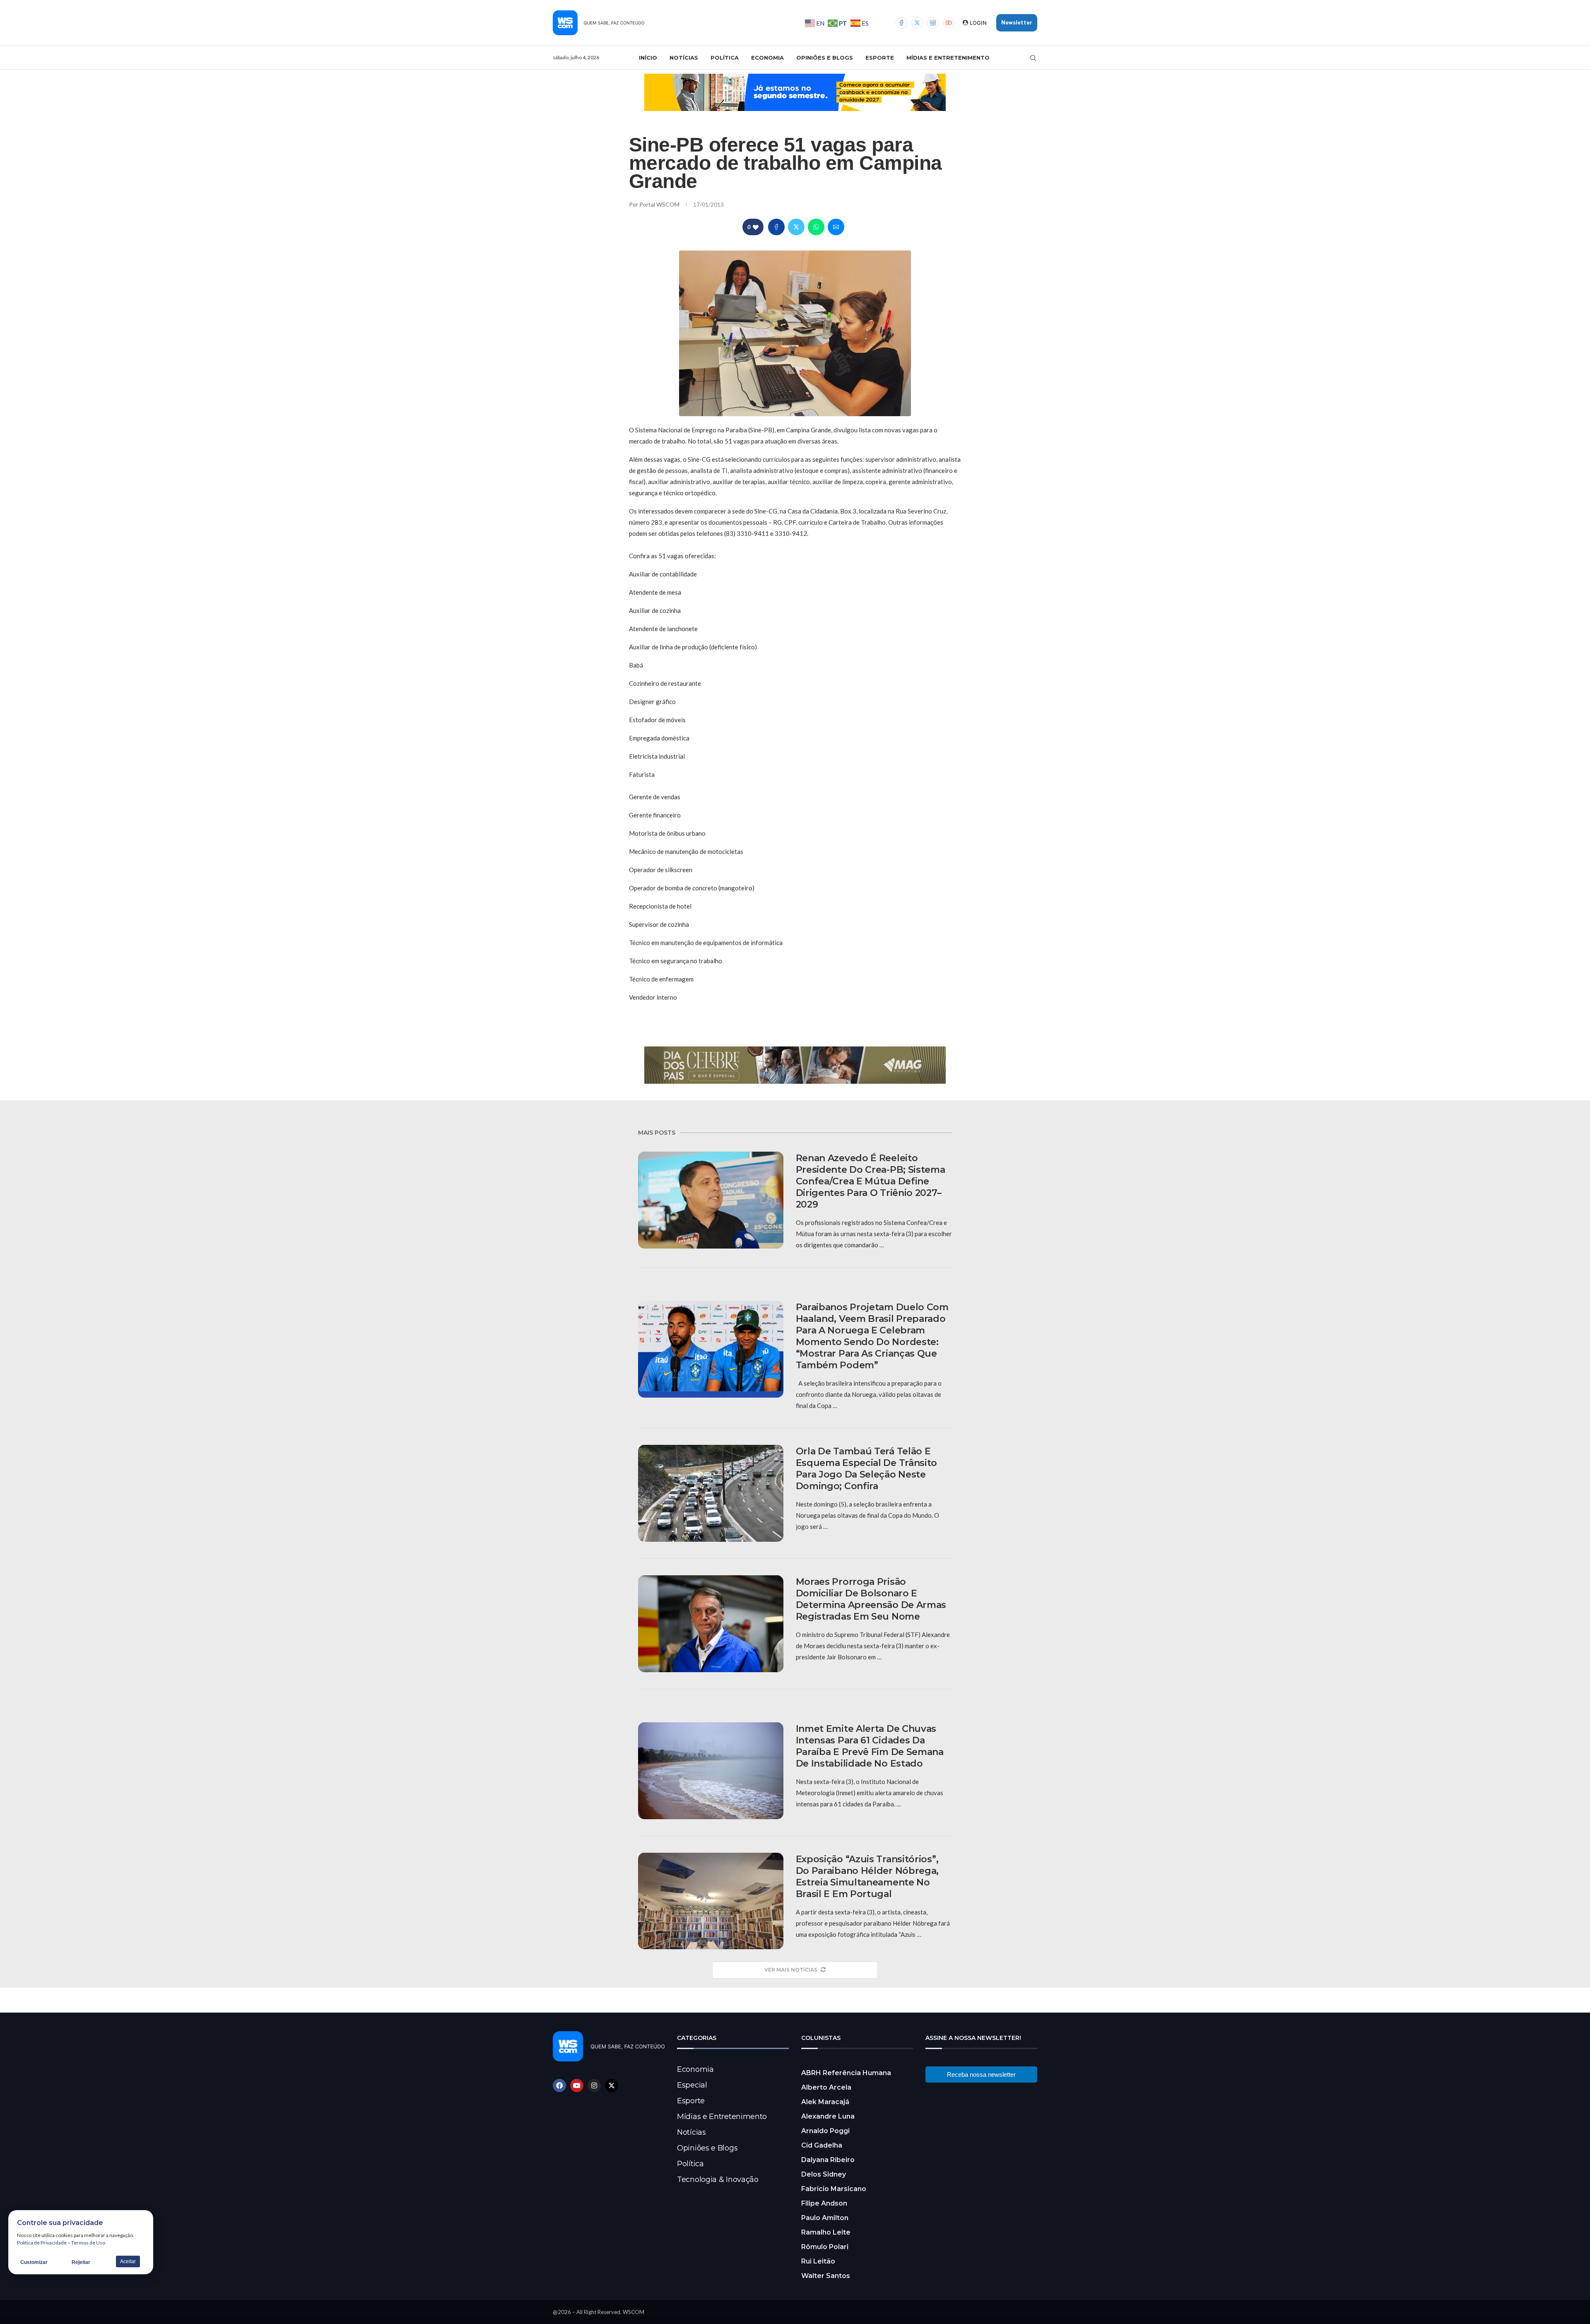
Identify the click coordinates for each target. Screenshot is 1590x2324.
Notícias (684, 58)
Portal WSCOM (660, 204)
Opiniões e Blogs (825, 58)
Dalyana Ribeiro (828, 2160)
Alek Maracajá (825, 2102)
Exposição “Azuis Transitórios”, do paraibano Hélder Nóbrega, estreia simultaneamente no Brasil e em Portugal (867, 1877)
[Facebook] (901, 23)
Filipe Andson (824, 2203)
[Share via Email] (836, 227)
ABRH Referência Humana (846, 2073)
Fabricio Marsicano (834, 2189)
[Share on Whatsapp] (816, 227)
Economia (767, 58)
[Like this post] (756, 227)
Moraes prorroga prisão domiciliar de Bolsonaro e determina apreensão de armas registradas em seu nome (871, 1599)
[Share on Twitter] (796, 227)
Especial (692, 2085)
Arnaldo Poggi (825, 2131)
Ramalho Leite (826, 2232)
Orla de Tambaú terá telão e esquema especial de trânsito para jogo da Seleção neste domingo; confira (867, 1469)
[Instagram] (933, 23)
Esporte (880, 58)
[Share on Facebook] (776, 227)
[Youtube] (949, 23)
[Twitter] (917, 23)
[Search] (1033, 58)
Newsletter (1017, 23)
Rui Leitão (818, 2261)
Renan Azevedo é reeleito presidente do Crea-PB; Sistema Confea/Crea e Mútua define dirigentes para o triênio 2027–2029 (871, 1181)
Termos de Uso (88, 2243)
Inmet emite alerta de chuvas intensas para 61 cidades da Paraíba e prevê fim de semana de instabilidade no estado (870, 1746)
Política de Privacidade (42, 2243)
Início (648, 58)
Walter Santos (826, 2276)
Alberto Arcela (826, 2087)
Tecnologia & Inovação (718, 2179)
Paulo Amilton (825, 2218)
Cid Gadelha (822, 2145)
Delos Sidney (824, 2174)
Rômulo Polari (825, 2247)
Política (725, 58)
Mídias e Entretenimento (948, 58)
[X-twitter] (612, 2085)
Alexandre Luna (828, 2116)
